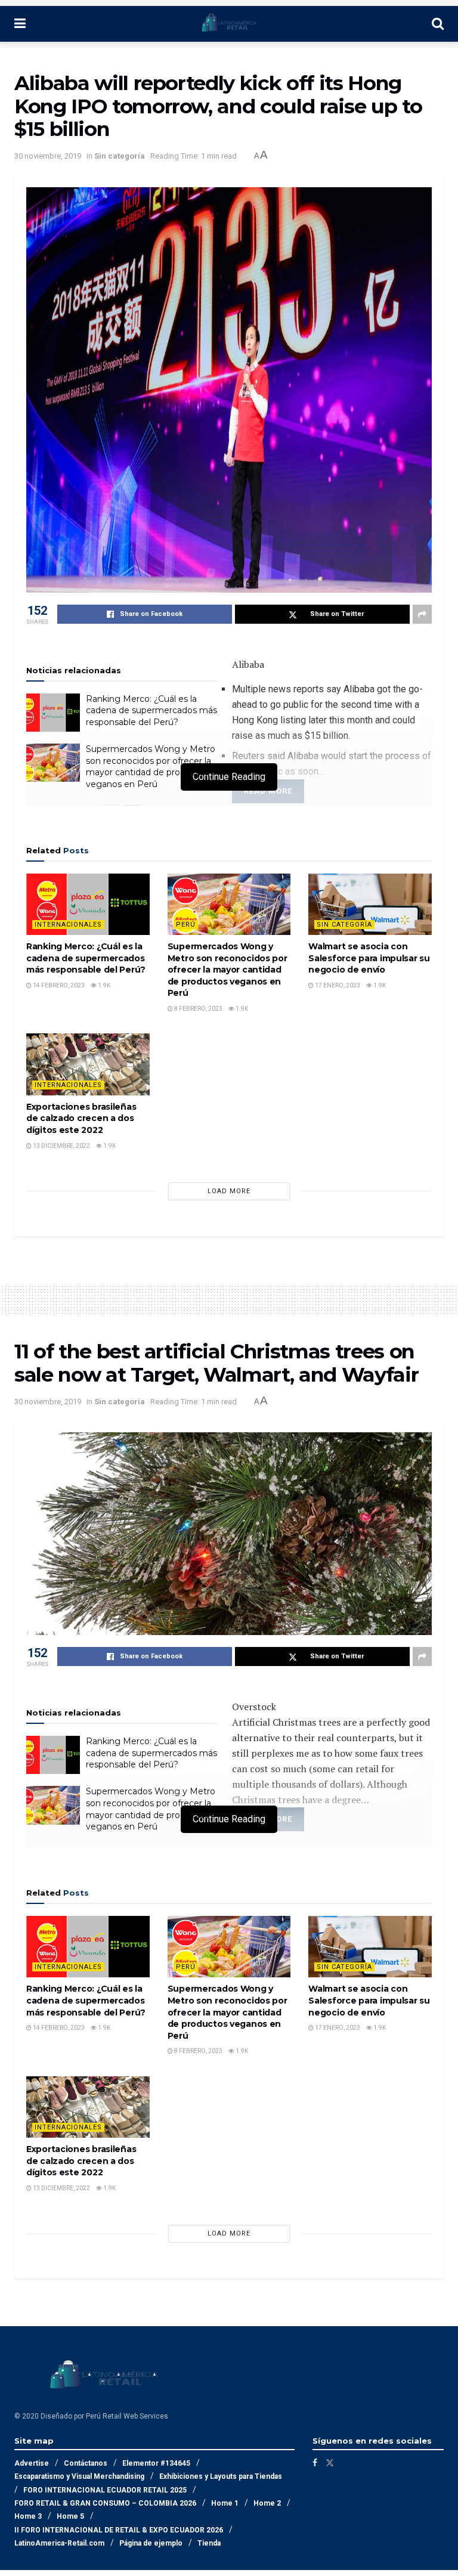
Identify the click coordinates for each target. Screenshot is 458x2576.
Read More (268, 791)
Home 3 (28, 2516)
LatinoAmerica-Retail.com (59, 2543)
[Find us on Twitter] (330, 2463)
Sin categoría (120, 156)
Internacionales (68, 925)
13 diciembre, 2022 (61, 1146)
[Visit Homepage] (229, 24)
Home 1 (225, 2503)
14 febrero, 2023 (58, 985)
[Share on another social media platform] (422, 614)
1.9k (103, 985)
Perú (186, 925)
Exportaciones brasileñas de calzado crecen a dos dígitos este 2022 (81, 1118)
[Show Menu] (20, 24)
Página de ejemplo (151, 2543)
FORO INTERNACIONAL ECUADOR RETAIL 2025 (105, 2490)
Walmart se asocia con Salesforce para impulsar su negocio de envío (369, 958)
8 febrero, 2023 (198, 1009)
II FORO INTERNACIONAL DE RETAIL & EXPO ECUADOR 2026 (119, 2530)
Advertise (32, 2463)
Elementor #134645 (156, 2463)
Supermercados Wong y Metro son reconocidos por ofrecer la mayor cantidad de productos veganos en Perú (151, 767)
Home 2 (267, 2503)
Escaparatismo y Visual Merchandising (79, 2476)
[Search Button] (438, 24)
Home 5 (70, 2516)
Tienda (209, 2543)
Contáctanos (86, 2463)
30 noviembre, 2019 (48, 156)
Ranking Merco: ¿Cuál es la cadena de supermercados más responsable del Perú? (151, 710)
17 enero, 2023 (337, 985)
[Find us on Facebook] (315, 2463)
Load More (229, 1191)
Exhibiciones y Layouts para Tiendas (221, 2476)
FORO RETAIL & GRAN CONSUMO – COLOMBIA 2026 (105, 2503)
